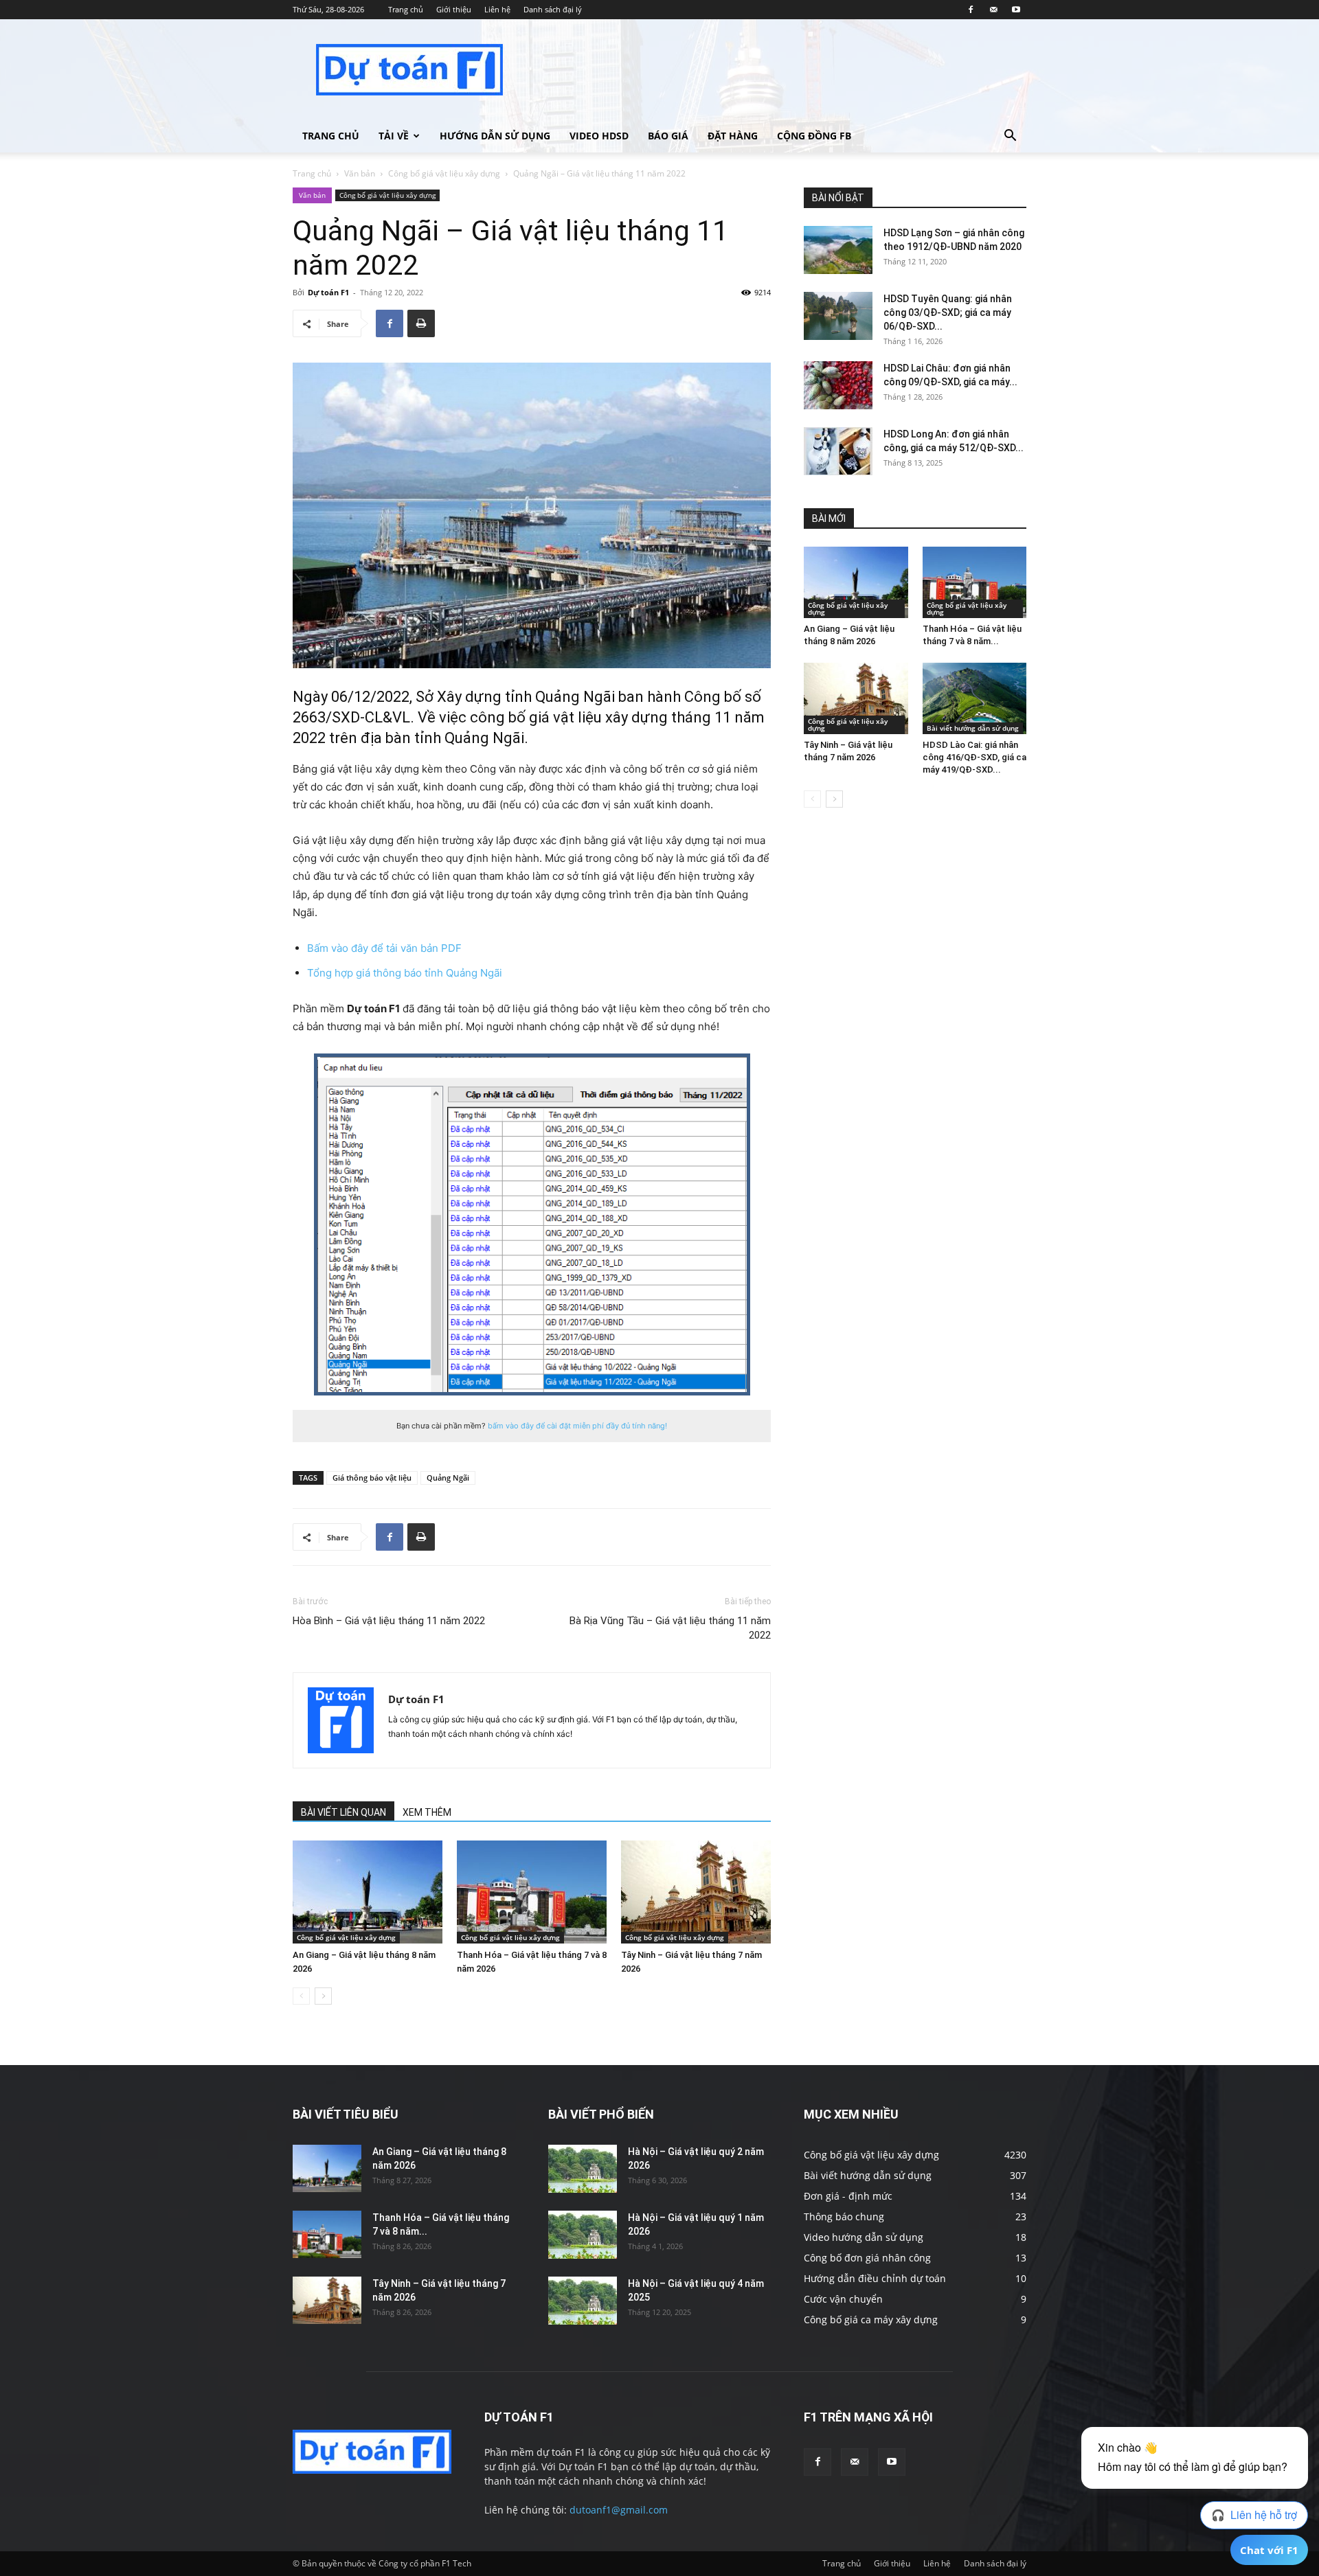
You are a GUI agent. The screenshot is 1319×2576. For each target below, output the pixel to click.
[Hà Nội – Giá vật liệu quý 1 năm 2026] (583, 2235)
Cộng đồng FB (814, 136)
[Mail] (993, 10)
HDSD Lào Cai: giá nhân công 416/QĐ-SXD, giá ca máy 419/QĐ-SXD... (974, 757)
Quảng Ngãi (448, 1478)
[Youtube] (1016, 10)
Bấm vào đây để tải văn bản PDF (384, 948)
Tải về (394, 136)
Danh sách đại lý (553, 9)
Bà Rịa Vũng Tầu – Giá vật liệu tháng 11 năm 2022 (670, 1628)
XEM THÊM (427, 1812)
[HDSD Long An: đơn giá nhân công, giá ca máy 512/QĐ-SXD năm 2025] (838, 451)
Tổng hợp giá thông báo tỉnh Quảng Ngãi (405, 973)
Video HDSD (599, 136)
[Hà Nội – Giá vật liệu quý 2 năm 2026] (583, 2169)
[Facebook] (971, 10)
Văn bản (360, 173)
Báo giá (668, 136)
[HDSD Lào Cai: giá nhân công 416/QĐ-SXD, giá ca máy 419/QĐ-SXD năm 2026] (975, 698)
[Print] (421, 323)
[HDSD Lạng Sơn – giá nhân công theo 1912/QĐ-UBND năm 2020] (838, 250)
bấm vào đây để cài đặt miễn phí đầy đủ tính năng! (577, 1426)
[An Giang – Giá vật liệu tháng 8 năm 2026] (368, 1892)
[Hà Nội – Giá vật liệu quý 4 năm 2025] (583, 2301)
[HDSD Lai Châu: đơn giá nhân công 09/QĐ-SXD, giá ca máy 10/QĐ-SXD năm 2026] (838, 385)
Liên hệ (497, 9)
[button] (1010, 137)
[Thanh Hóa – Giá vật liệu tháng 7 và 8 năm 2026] (532, 1892)
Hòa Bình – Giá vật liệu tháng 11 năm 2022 (389, 1621)
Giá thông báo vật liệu (372, 1478)
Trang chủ (406, 9)
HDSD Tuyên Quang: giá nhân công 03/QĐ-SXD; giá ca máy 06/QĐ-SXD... (948, 312)
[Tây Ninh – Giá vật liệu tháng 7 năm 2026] (696, 1892)
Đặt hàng (733, 136)
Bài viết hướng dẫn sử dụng (973, 728)
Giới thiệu (454, 9)
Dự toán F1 (328, 292)
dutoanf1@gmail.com (619, 2510)
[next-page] (323, 1996)
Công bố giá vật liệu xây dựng (444, 173)
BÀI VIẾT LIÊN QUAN (343, 1812)
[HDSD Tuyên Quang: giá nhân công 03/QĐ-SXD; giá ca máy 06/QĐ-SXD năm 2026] (838, 316)
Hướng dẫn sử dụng (495, 136)
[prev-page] (301, 1996)
